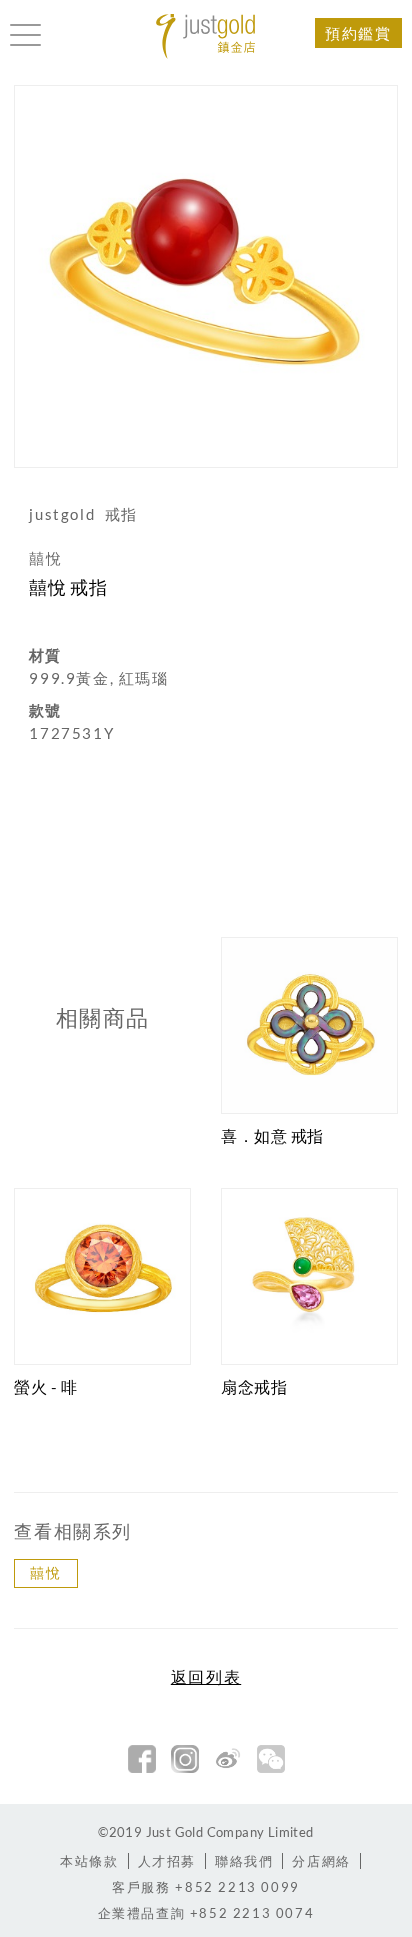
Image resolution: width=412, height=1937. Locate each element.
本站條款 (89, 1861)
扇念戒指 (254, 1386)
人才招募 (167, 1861)
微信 (271, 1759)
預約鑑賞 (358, 33)
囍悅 (45, 1572)
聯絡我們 (244, 1861)
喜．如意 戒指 (272, 1135)
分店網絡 (321, 1861)
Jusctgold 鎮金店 (206, 36)
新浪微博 (228, 1759)
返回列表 (206, 1677)
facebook (142, 1759)
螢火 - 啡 (45, 1386)
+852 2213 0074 (206, 1913)
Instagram (185, 1759)
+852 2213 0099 (205, 1887)
